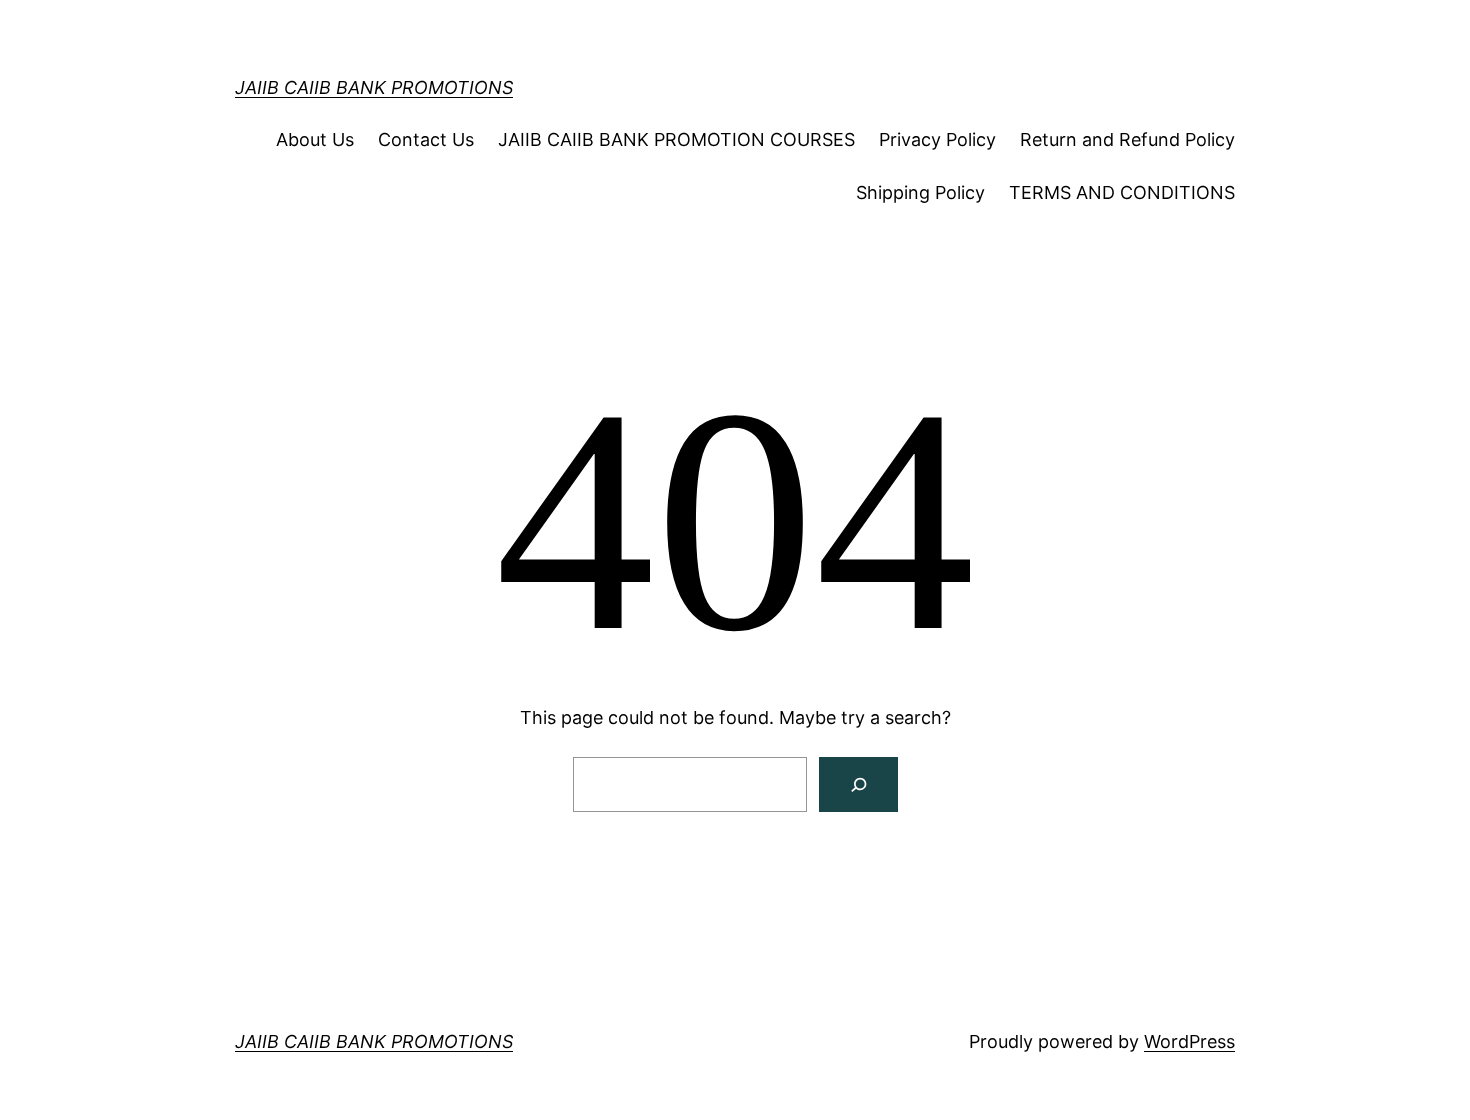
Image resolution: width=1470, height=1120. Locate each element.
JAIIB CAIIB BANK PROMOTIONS (374, 87)
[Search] (858, 784)
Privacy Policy (937, 139)
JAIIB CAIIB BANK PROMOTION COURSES (676, 139)
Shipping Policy (920, 192)
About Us (315, 139)
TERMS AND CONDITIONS (1122, 192)
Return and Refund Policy (1127, 139)
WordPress (1189, 1041)
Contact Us (426, 139)
